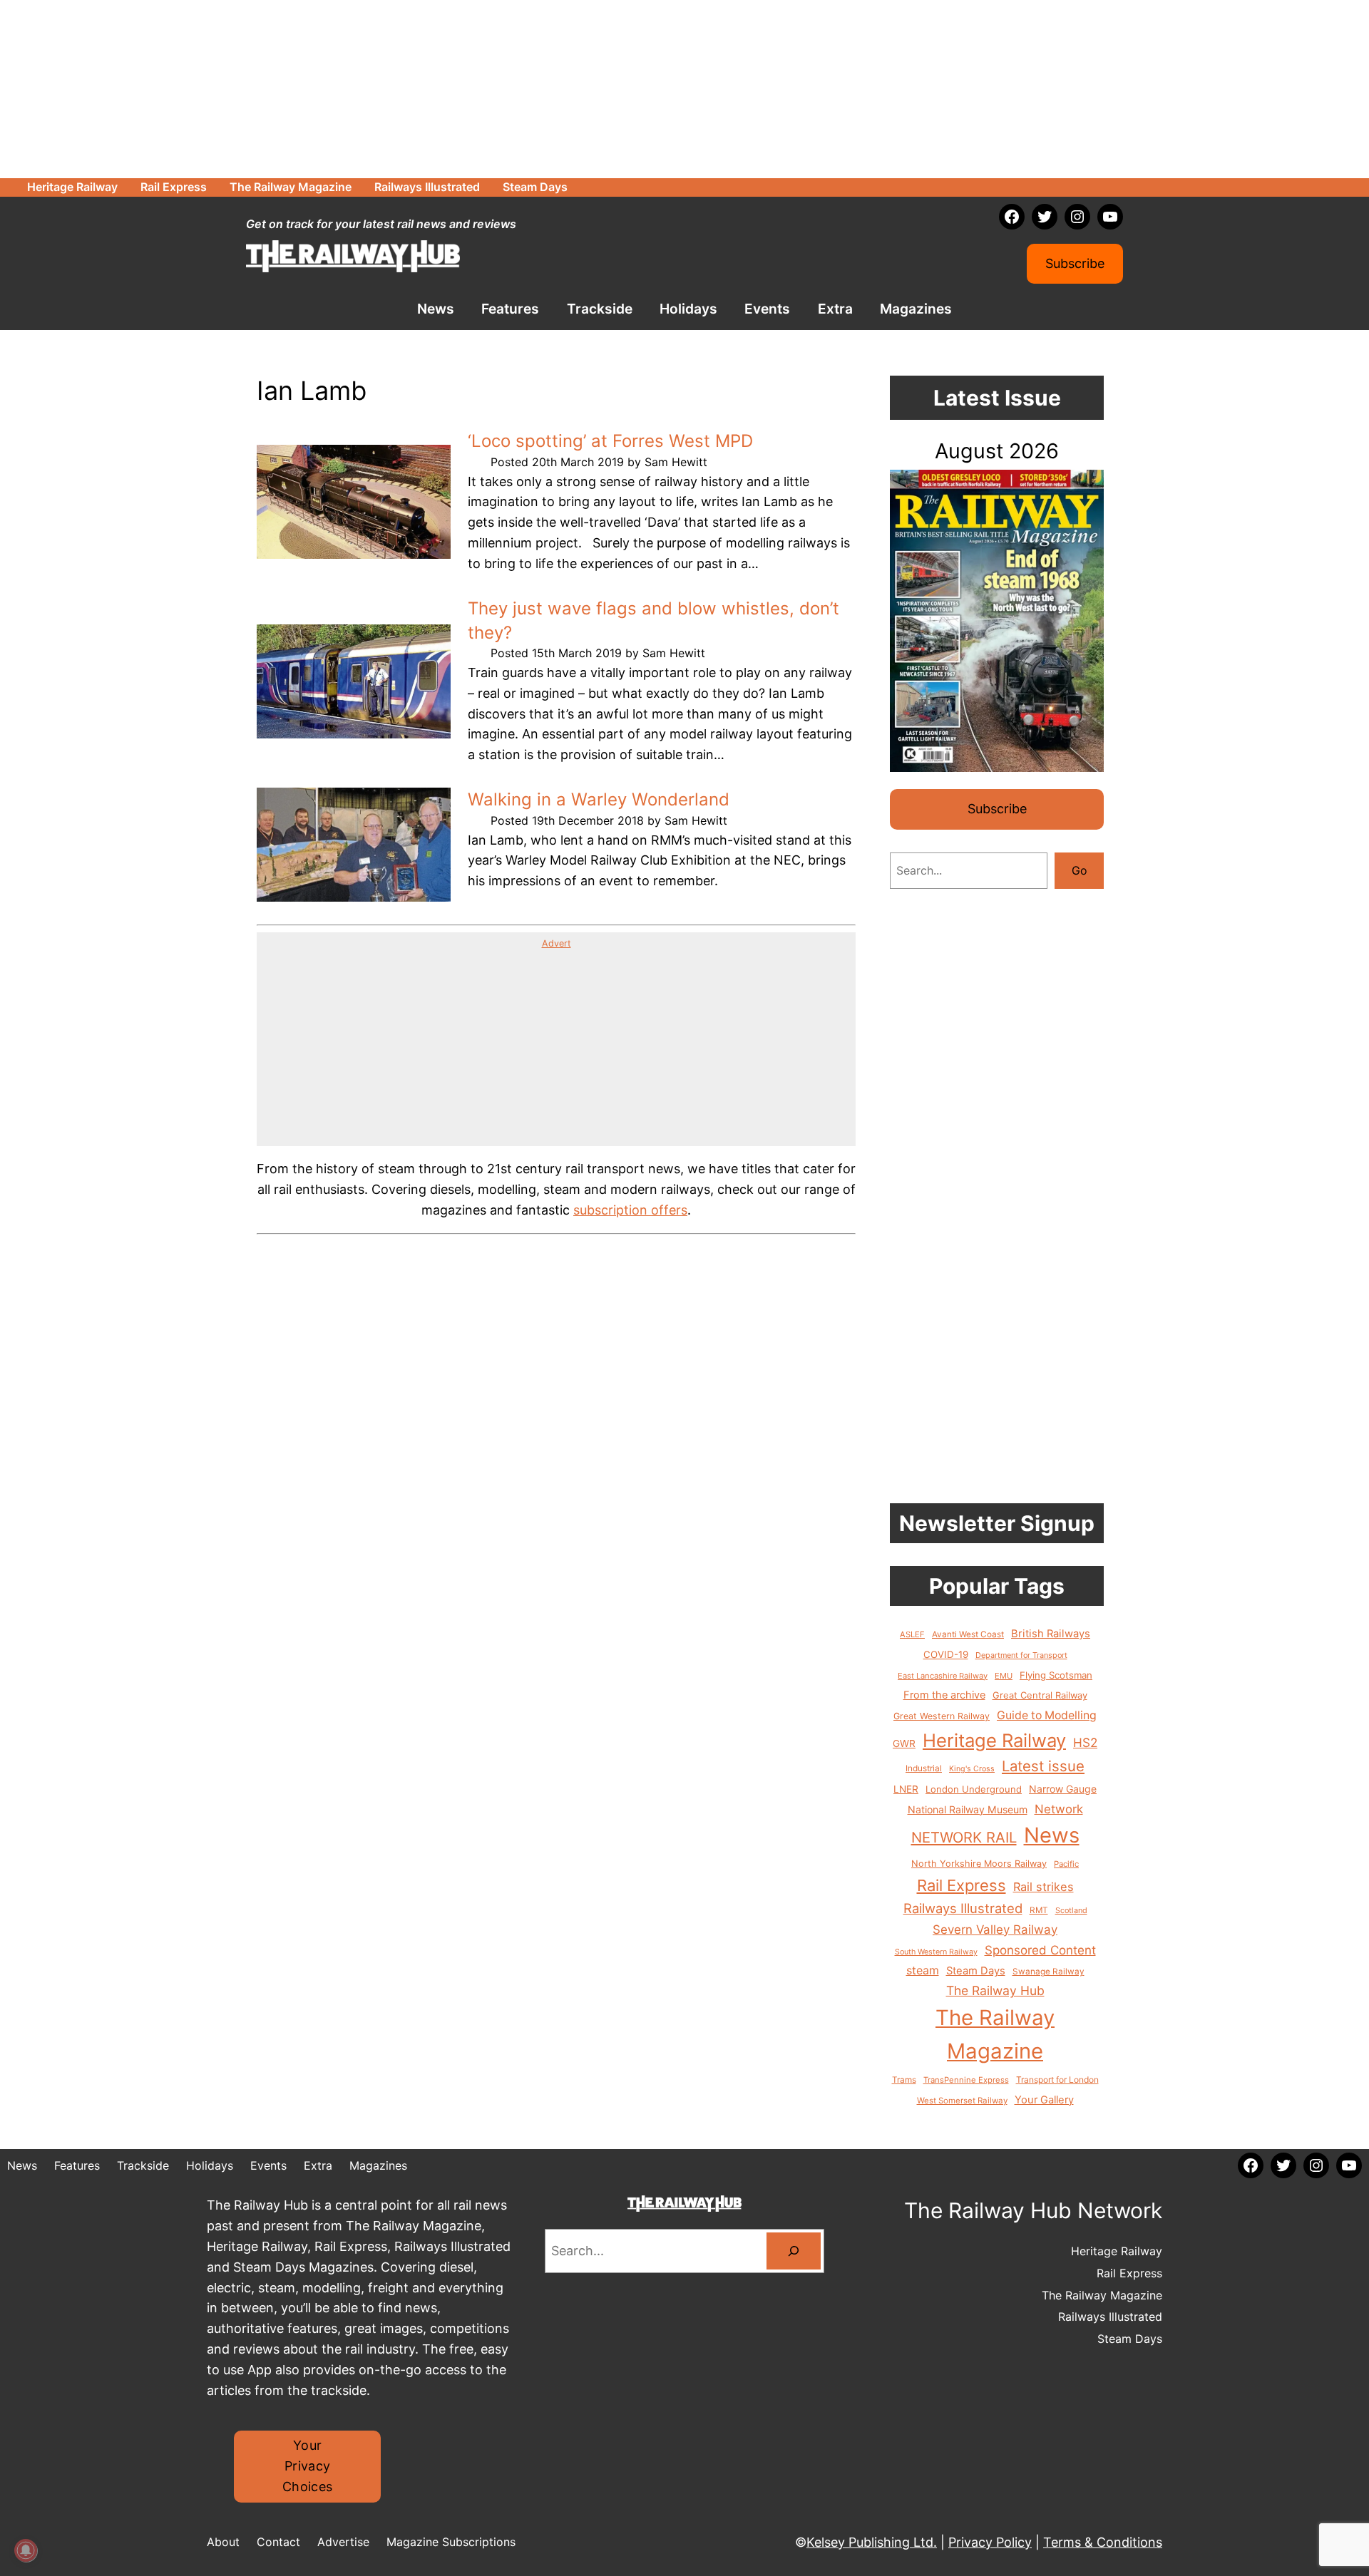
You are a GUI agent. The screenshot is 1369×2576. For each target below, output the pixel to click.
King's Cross (972, 1769)
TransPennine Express (966, 2080)
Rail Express (962, 1885)
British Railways (1051, 1634)
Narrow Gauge (1063, 1789)
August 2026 (997, 451)
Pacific (1066, 1864)
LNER (906, 1789)
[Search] (794, 2251)
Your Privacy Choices (308, 2466)
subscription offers (630, 1210)
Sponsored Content (1040, 1950)
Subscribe (1075, 263)
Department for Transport (1021, 1655)
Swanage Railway (1048, 1972)
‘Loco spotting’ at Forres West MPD (610, 441)
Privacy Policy (990, 2542)
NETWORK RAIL (964, 1837)
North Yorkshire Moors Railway (979, 1864)
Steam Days (976, 1971)
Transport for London (1057, 2080)
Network (1059, 1809)
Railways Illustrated (963, 1908)
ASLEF (912, 1634)
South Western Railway (936, 1952)
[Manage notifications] (26, 2550)
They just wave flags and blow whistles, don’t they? (653, 620)
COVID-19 (946, 1654)
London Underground (974, 1789)
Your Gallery (1044, 2100)
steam (923, 1970)
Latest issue (1043, 1766)
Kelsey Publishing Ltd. (872, 2542)
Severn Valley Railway (995, 1930)
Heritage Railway (994, 1740)
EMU (1004, 1676)
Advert (557, 943)
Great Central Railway (1040, 1695)
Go (1080, 870)
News (1052, 1835)
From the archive (944, 1695)
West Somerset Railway (962, 2101)
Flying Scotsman (1056, 1675)
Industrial (924, 1768)
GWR (904, 1743)
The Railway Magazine (995, 2034)
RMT (1039, 1910)
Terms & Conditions (1103, 2542)
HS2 (1085, 1742)
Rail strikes (1044, 1887)
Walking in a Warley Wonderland (599, 799)
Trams (904, 2080)
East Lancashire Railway (943, 1676)
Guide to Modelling (1047, 1715)
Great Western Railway (942, 1716)
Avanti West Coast (968, 1634)
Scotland (1071, 1910)
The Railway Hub (995, 1990)
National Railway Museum (968, 1809)
